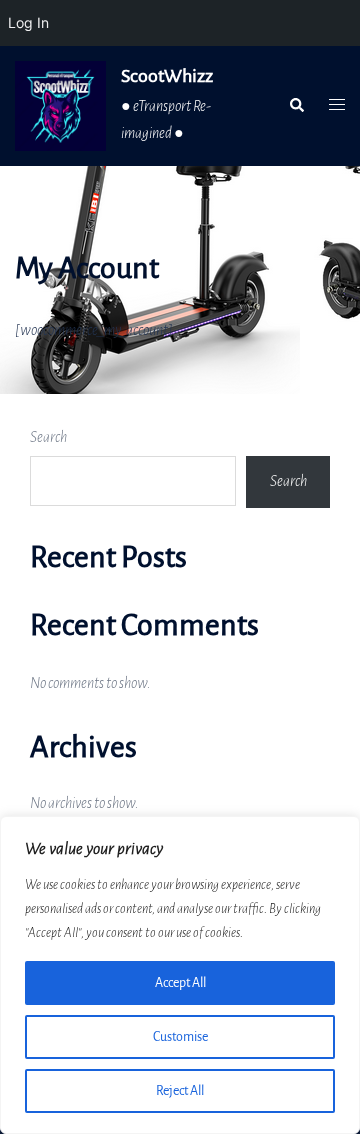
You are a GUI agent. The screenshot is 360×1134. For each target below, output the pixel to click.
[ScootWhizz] (60, 106)
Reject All (180, 1091)
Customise (180, 1037)
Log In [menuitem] (28, 22)
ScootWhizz (167, 76)
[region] (180, 975)
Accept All (180, 983)
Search (48, 437)
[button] (296, 106)
